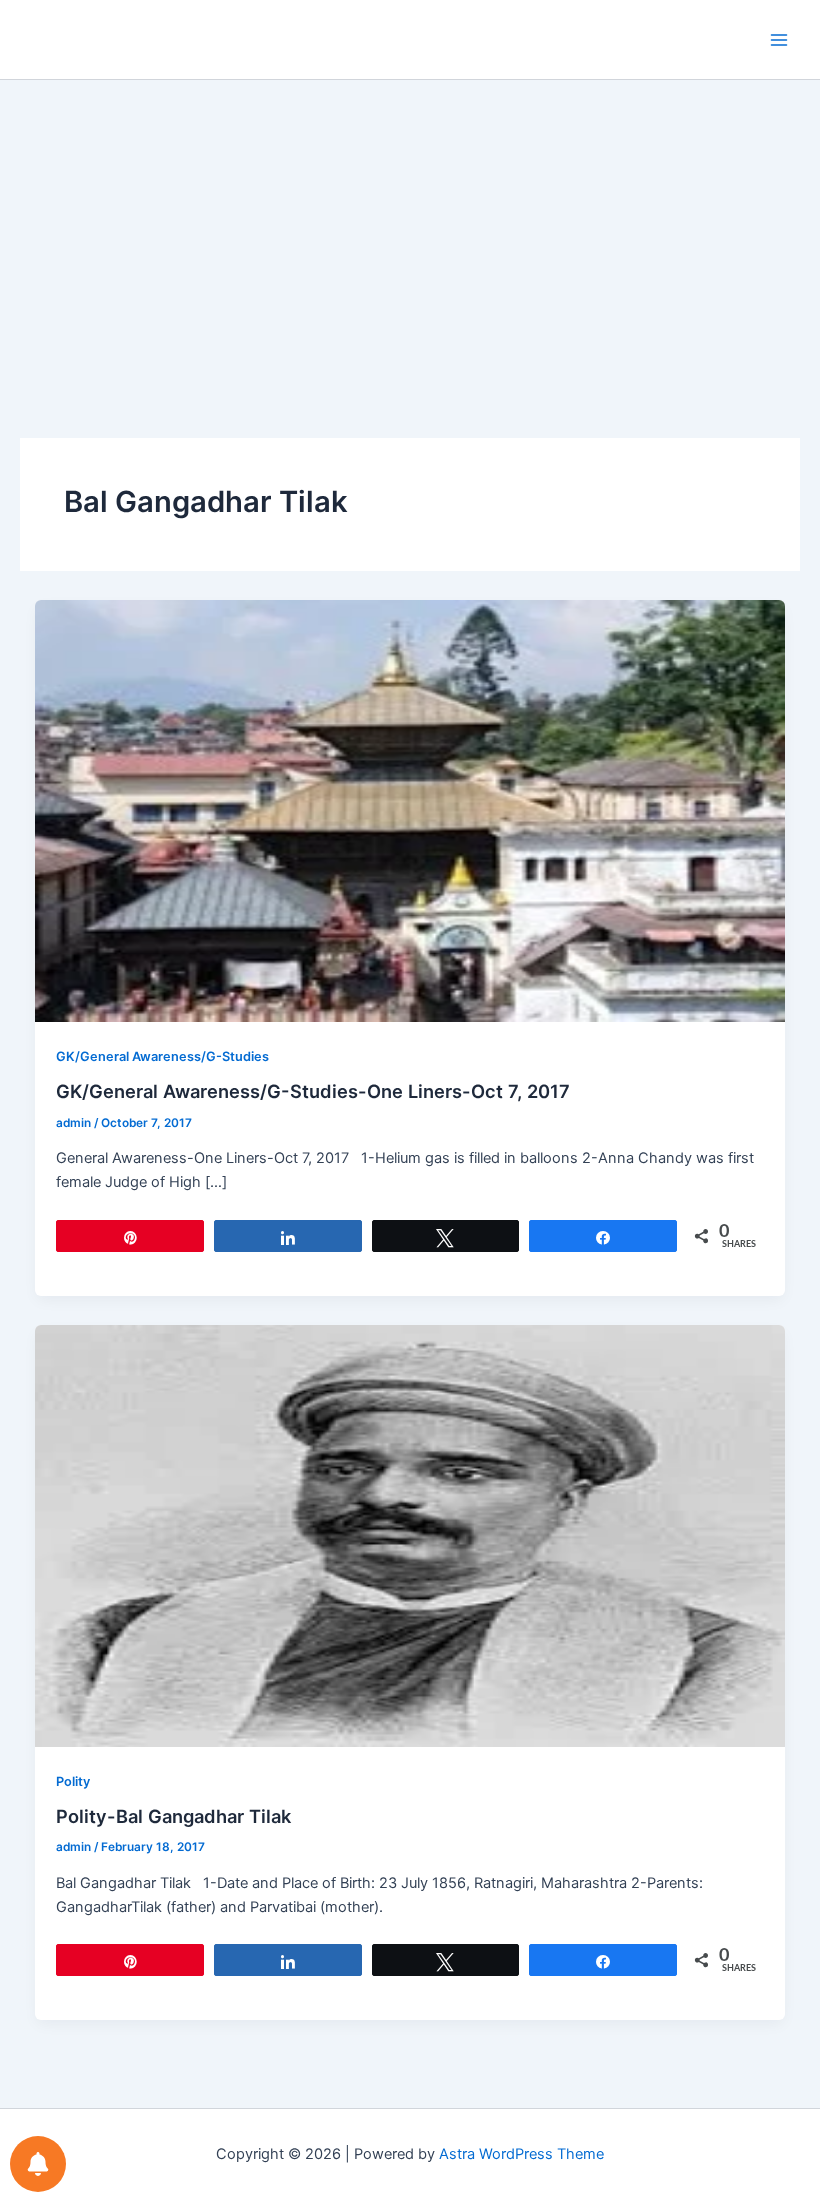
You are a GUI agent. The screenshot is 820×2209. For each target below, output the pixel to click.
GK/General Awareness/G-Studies (162, 1056)
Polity (73, 1781)
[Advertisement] (410, 230)
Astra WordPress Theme (521, 2154)
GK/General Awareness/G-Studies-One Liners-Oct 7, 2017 (313, 1091)
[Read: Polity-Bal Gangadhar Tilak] (410, 1535)
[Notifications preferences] (38, 2164)
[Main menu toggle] (779, 40)
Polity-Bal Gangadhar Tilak (173, 1816)
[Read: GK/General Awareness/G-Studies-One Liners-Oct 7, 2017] (410, 810)
